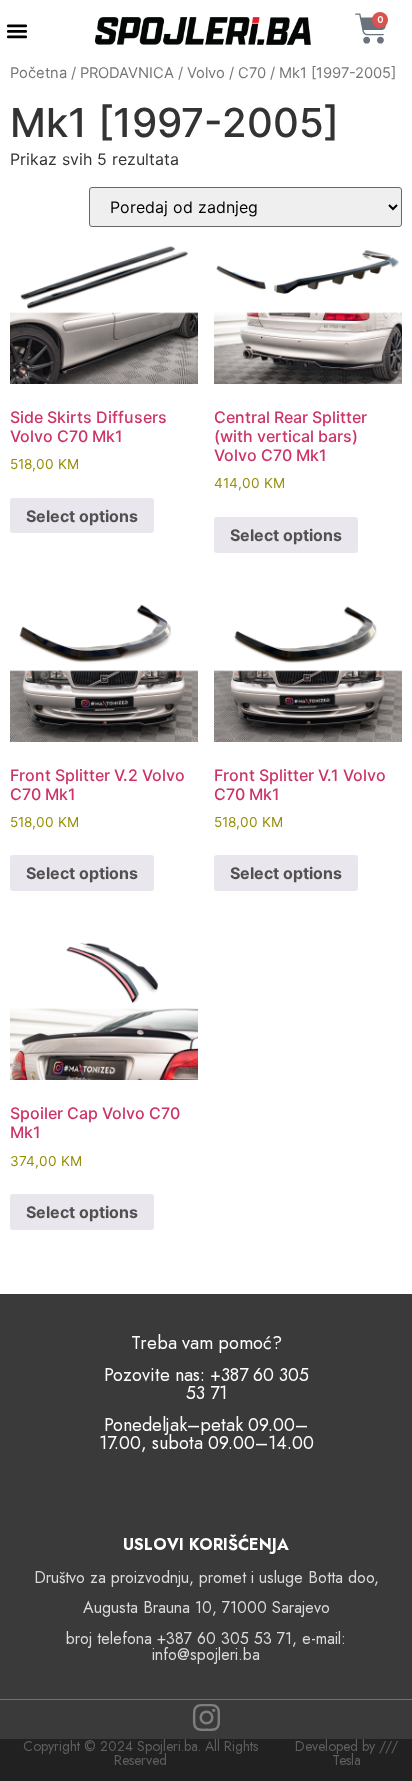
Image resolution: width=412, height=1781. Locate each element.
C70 (252, 73)
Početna (38, 73)
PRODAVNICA (127, 73)
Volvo (206, 73)
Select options (82, 516)
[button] (16, 31)
